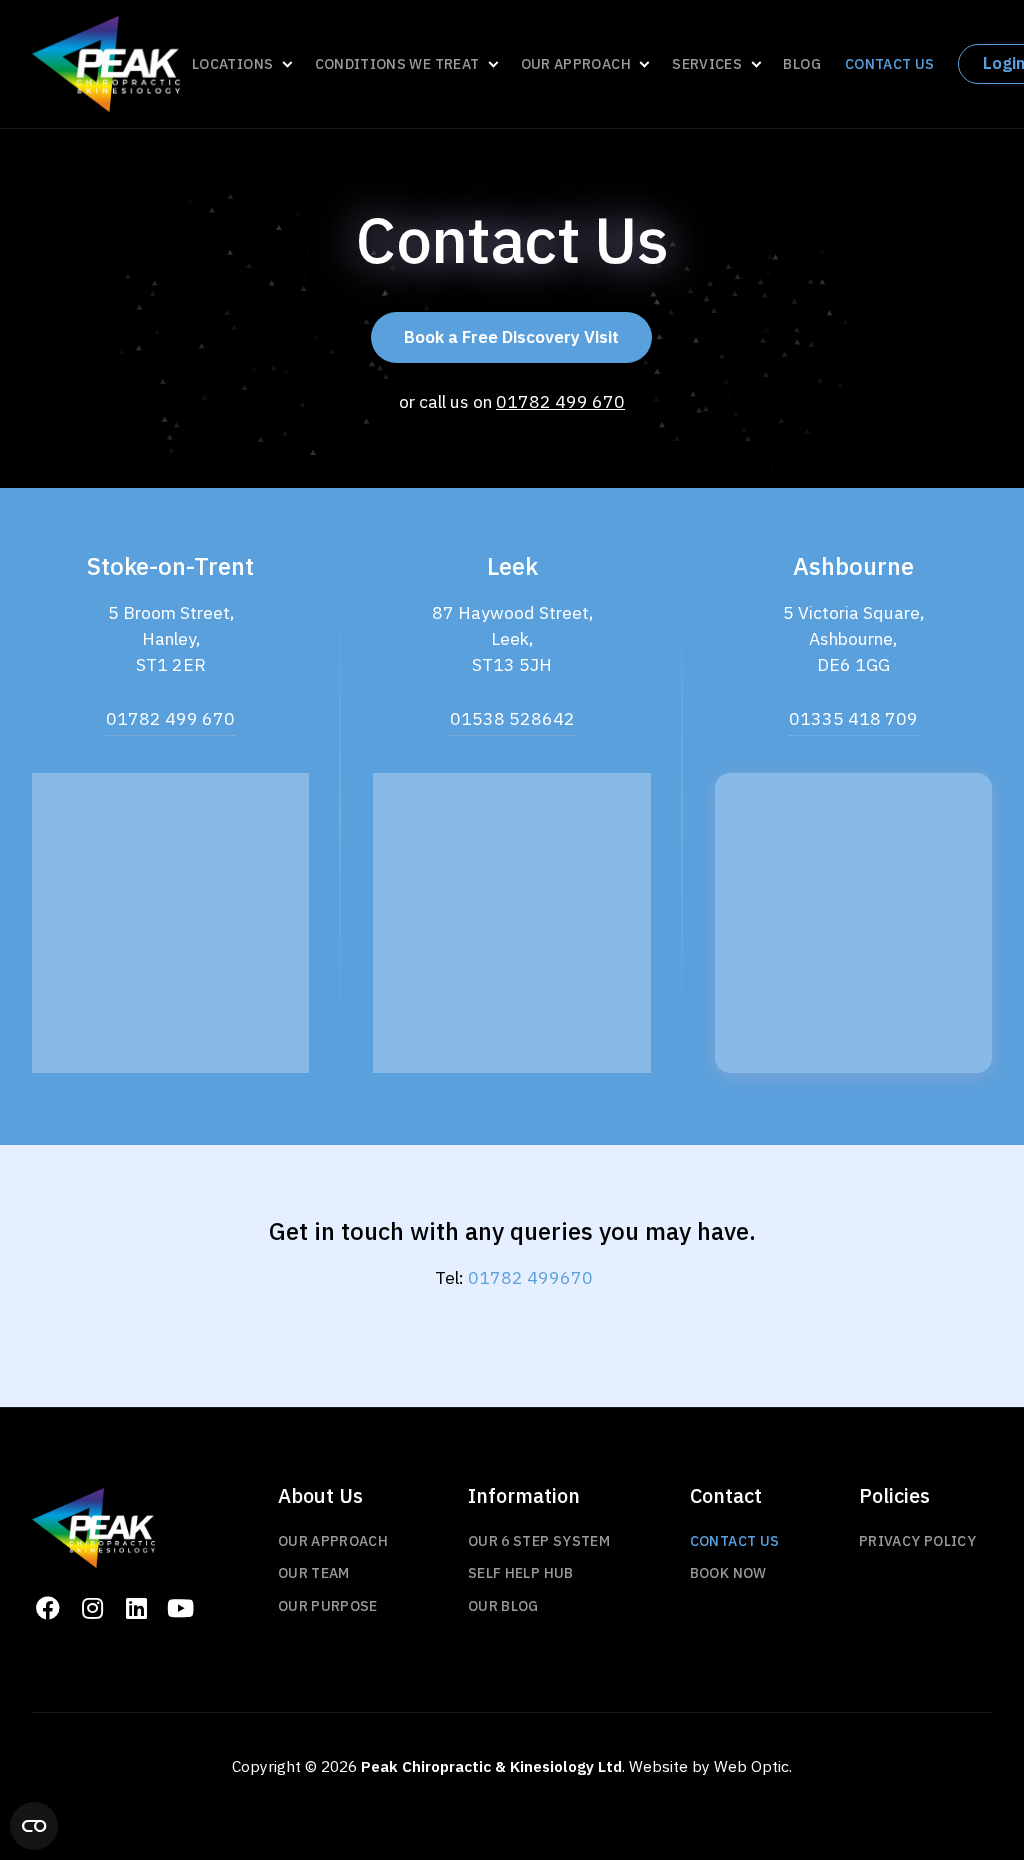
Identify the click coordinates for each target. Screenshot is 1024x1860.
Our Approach (576, 64)
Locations (232, 64)
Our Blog (503, 1606)
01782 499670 (530, 1277)
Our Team (314, 1573)
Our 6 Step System (539, 1541)
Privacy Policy (917, 1541)
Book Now (728, 1573)
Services (707, 64)
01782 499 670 (560, 401)
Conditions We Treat (397, 64)
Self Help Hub (521, 1573)
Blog (801, 64)
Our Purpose (328, 1606)
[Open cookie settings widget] (34, 1826)
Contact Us (890, 64)
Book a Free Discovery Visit (511, 337)
